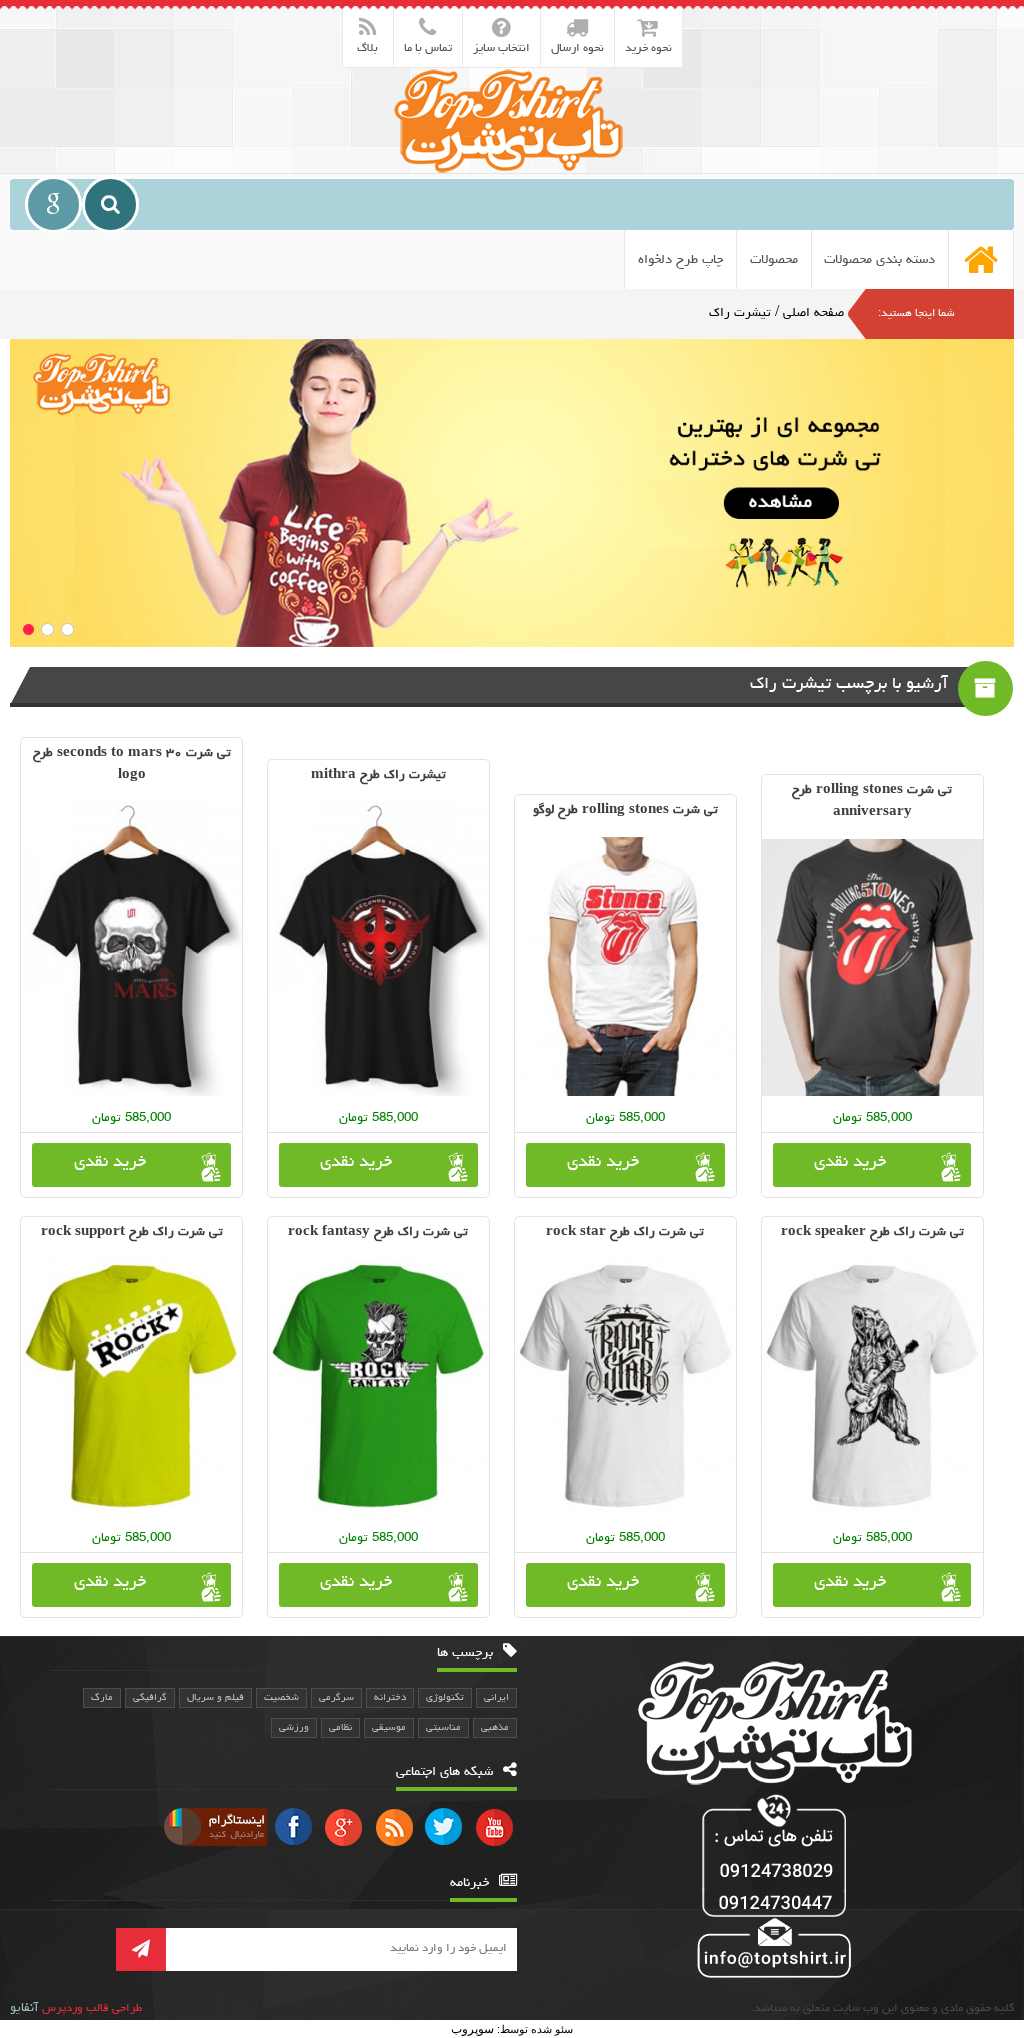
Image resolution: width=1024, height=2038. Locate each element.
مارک (102, 1698)
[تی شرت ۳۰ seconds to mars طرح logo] (131, 949)
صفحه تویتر (444, 1826)
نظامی (340, 1728)
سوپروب (472, 2029)
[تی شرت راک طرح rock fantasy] (378, 1387)
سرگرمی (336, 1698)
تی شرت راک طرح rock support (132, 1232)
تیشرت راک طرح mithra (378, 775)
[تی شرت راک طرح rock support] (131, 1387)
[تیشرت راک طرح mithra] (378, 949)
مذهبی (495, 1728)
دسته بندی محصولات (879, 260)
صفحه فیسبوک (294, 1826)
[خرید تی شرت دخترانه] (512, 492)
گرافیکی (150, 1698)
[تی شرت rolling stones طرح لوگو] (625, 966)
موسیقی (389, 1728)
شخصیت (281, 1698)
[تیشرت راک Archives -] (512, 120)
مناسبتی (443, 1728)
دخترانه (390, 1698)
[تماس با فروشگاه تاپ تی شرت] (770, 1888)
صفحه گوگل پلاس (344, 1826)
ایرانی (496, 1698)
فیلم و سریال (215, 1698)
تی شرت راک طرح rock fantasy (378, 1232)
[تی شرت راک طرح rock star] (625, 1387)
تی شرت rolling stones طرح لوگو (625, 810)
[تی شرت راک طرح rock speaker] (872, 1387)
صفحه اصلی (813, 313)
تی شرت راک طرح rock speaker (872, 1232)
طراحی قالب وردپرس (92, 2009)
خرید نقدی (850, 1163)
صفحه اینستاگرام (212, 1826)
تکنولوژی (445, 1698)
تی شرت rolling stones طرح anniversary (872, 801)
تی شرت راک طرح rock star (625, 1232)
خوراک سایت (394, 1826)
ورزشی (294, 1728)
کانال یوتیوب (494, 1826)
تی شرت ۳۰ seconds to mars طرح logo (132, 764)
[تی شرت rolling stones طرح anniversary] (872, 967)
